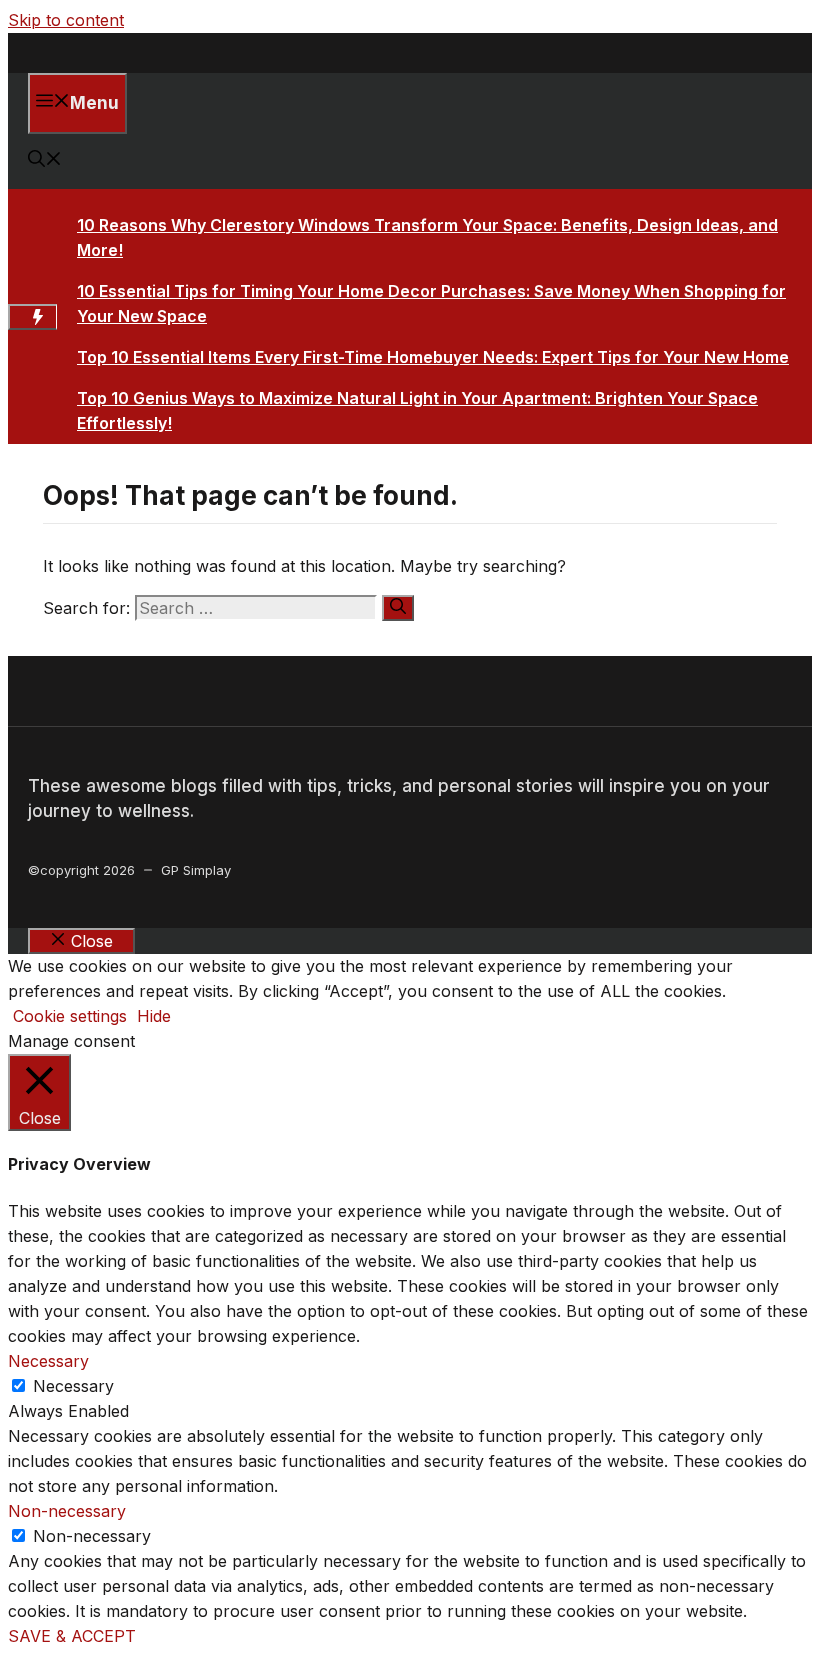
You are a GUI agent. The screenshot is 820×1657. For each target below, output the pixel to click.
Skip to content (66, 20)
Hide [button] (154, 1016)
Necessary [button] (48, 1361)
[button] (45, 161)
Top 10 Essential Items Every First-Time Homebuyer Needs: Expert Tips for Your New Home (433, 357)
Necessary (73, 1386)
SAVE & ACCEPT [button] (72, 1636)
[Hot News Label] (32, 317)
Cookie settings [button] (70, 1016)
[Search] (398, 608)
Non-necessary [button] (67, 1511)
